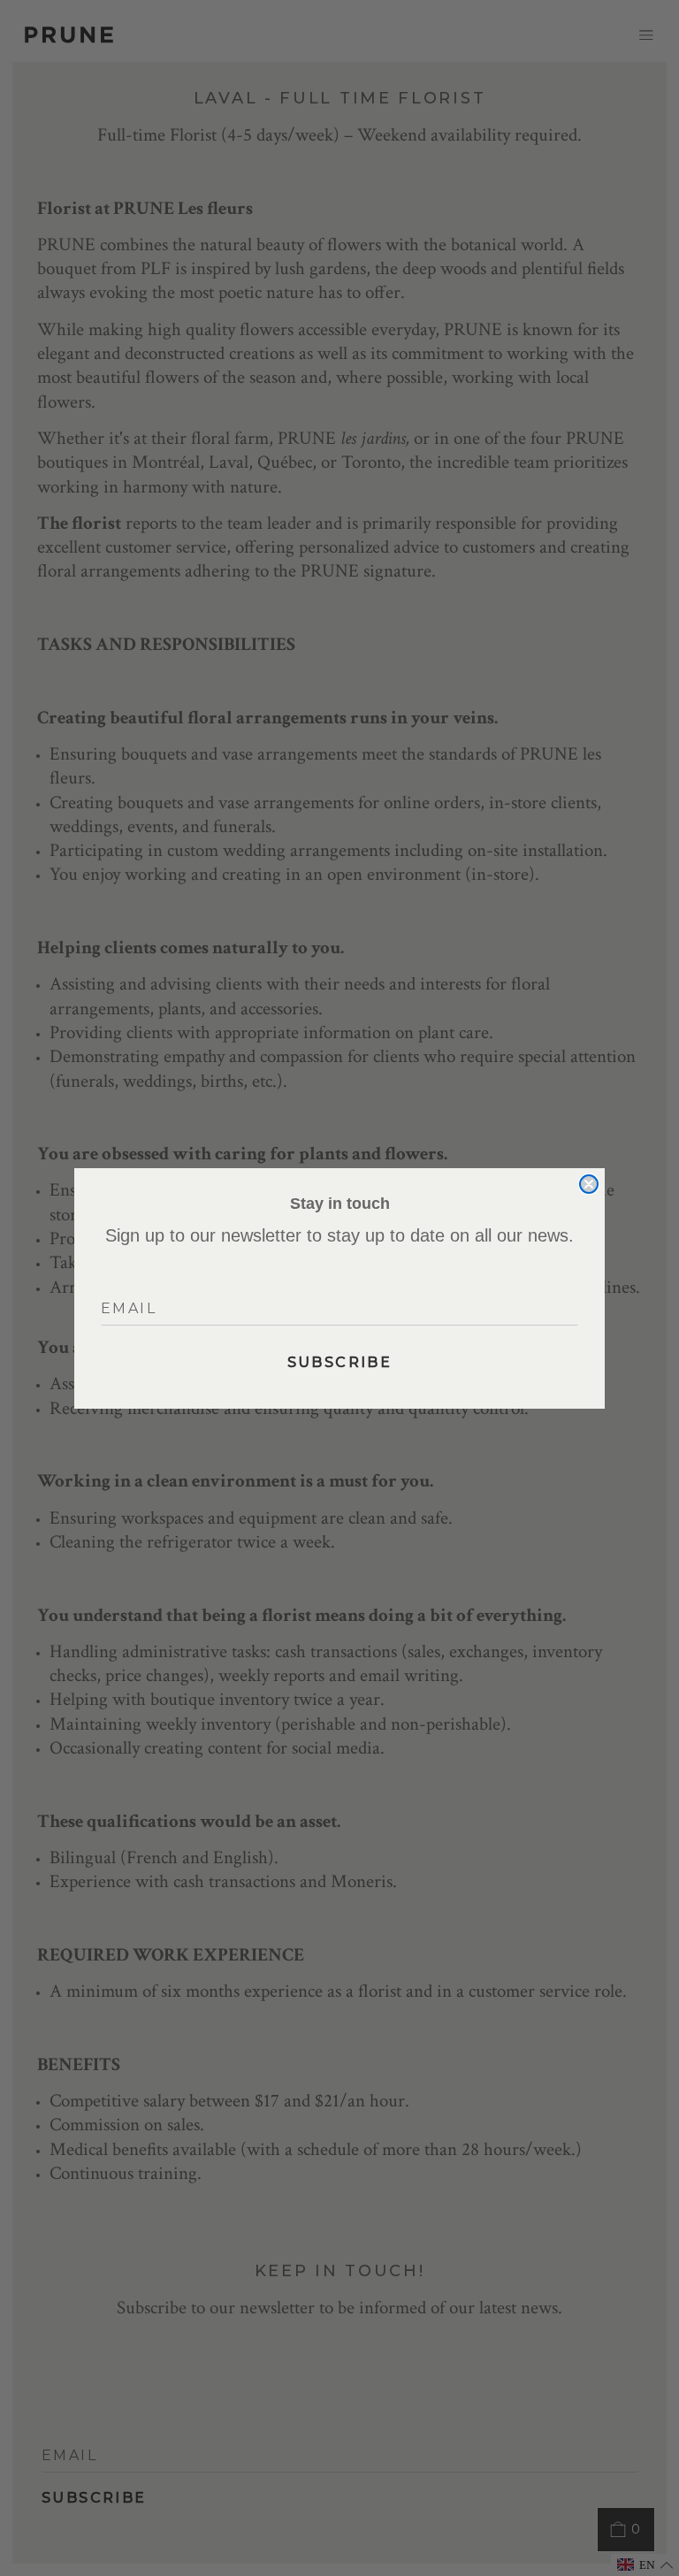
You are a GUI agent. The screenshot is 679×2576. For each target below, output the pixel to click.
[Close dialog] (589, 1184)
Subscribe (340, 1362)
